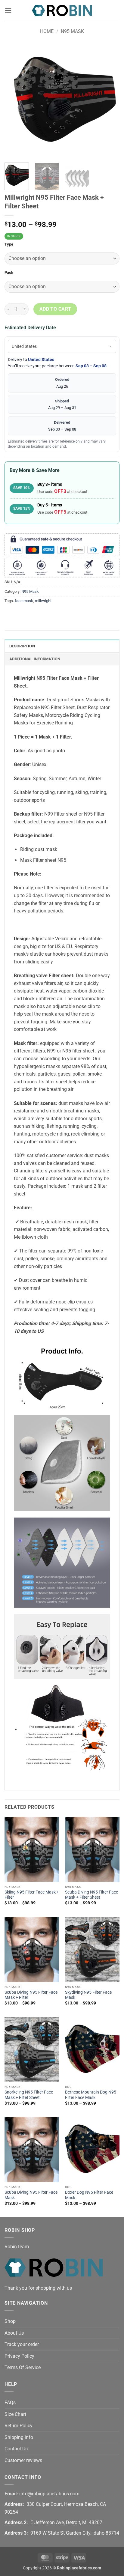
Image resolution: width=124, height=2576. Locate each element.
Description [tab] (22, 646)
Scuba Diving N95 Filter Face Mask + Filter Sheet (91, 1895)
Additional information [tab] (35, 659)
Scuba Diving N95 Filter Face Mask (31, 2195)
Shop (10, 2321)
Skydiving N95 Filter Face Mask (88, 1995)
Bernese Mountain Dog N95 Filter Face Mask (91, 2095)
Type (9, 244)
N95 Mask (72, 31)
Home (47, 31)
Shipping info (19, 2437)
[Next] (110, 101)
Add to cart (55, 309)
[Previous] (14, 101)
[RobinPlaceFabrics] (62, 10)
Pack (9, 273)
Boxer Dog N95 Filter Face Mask (89, 2195)
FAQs (10, 2403)
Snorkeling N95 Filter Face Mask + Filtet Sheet (29, 2095)
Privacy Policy (19, 2356)
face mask (24, 601)
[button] (8, 10)
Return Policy (19, 2426)
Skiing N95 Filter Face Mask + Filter (32, 1895)
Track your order (22, 2344)
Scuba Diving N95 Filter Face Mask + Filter (31, 1995)
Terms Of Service (23, 2367)
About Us (14, 2333)
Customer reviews (23, 2460)
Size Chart (15, 2414)
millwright (43, 601)
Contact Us (16, 2449)
